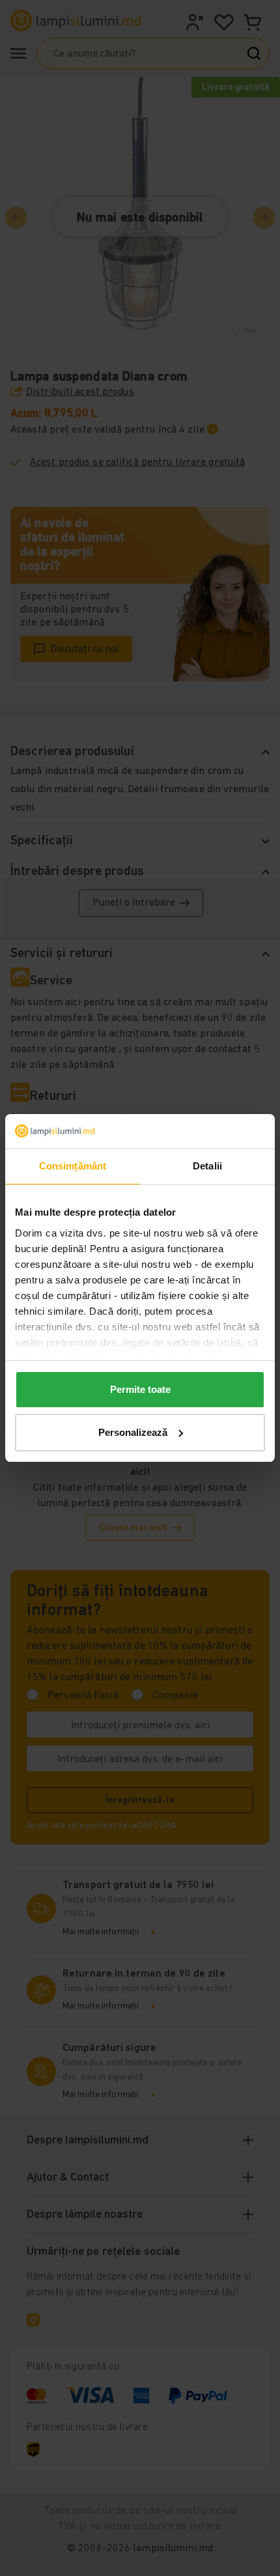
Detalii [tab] (207, 1166)
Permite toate (140, 1389)
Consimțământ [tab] (73, 1166)
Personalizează (133, 1432)
